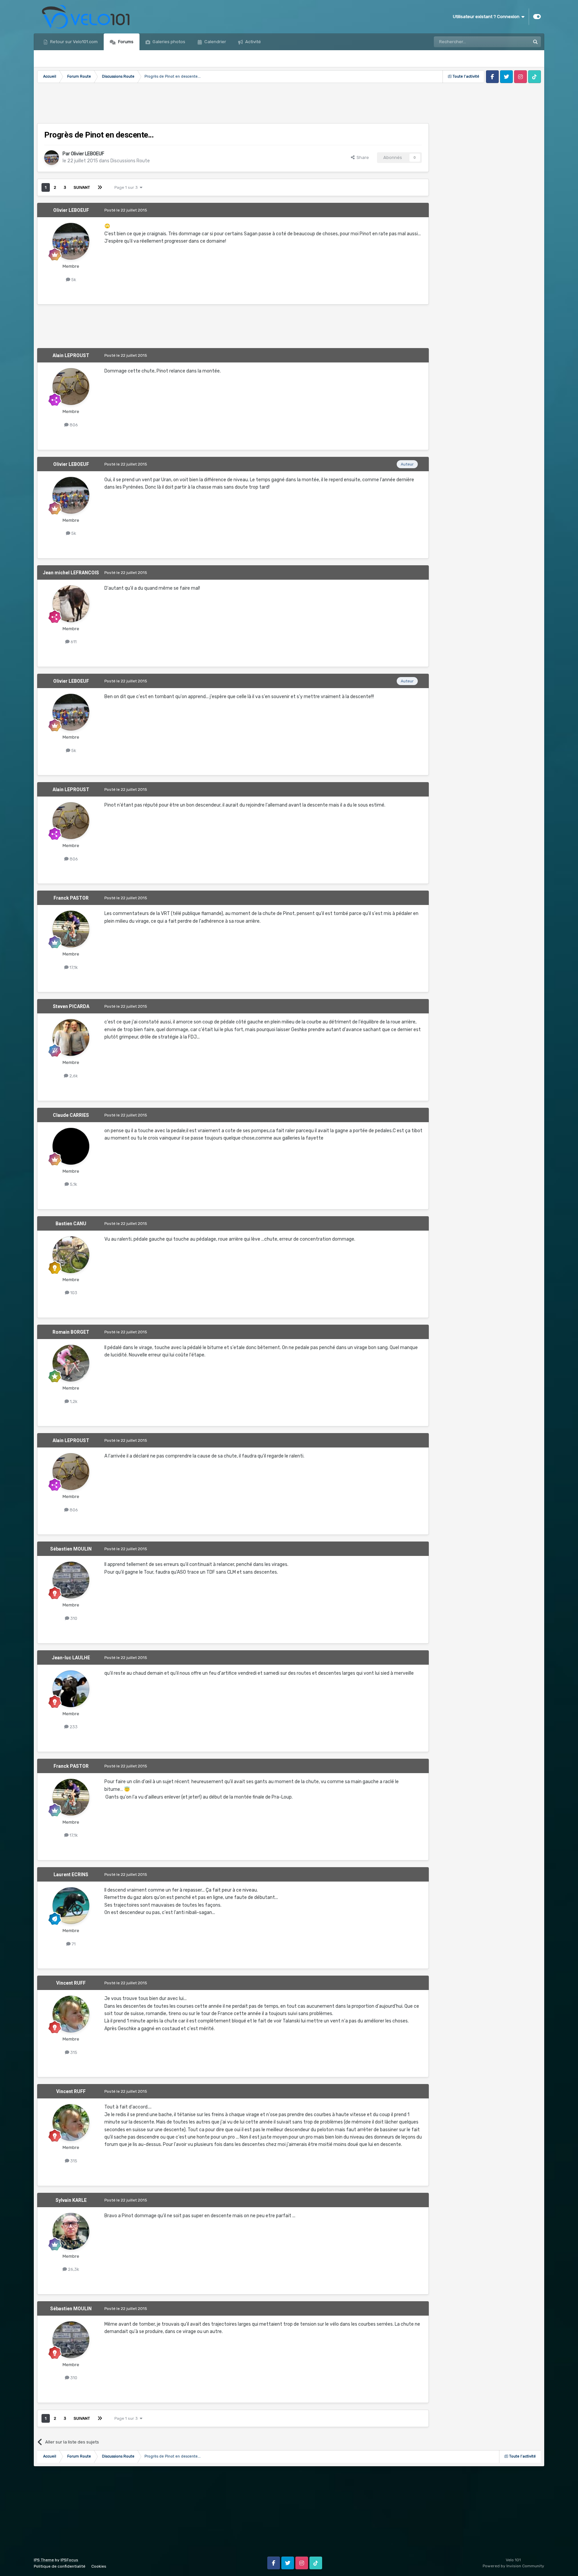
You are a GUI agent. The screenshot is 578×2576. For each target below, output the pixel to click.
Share (362, 157)
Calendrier (215, 42)
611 (73, 642)
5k (73, 280)
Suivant (82, 187)
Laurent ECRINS (71, 1875)
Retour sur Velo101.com (73, 42)
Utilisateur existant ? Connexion (487, 17)
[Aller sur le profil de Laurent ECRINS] (71, 1906)
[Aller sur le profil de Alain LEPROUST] (71, 387)
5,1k (73, 1184)
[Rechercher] (536, 42)
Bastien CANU (71, 1224)
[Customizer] (537, 17)
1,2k (73, 1401)
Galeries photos (168, 42)
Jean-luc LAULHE (71, 1658)
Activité (253, 42)
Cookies (99, 2566)
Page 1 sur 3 (127, 187)
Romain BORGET (71, 1332)
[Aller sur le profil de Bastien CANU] (71, 1255)
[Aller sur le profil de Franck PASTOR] (71, 929)
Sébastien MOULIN (71, 1549)
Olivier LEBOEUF (88, 154)
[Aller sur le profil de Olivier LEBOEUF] (52, 158)
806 (73, 425)
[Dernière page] (100, 187)
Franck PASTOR (71, 898)
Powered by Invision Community (513, 2566)
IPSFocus (69, 2560)
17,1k (73, 967)
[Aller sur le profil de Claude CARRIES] (71, 1146)
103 (73, 1293)
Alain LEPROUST (71, 355)
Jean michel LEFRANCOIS (71, 573)
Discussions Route (130, 161)
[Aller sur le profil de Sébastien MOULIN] (71, 1580)
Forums (125, 42)
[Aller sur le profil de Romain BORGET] (71, 1363)
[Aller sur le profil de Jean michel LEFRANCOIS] (71, 604)
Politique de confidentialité (60, 2566)
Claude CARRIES (71, 1115)
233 (73, 1727)
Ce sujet (513, 42)
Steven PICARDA (71, 1006)
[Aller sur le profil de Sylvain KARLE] (71, 2231)
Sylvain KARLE (71, 2200)
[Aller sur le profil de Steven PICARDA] (71, 1037)
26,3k (73, 2269)
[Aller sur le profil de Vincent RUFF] (71, 2014)
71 (73, 1944)
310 (73, 1618)
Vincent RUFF (71, 1983)
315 (73, 2052)
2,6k (73, 1076)
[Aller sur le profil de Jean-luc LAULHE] (71, 1689)
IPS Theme (44, 2560)
